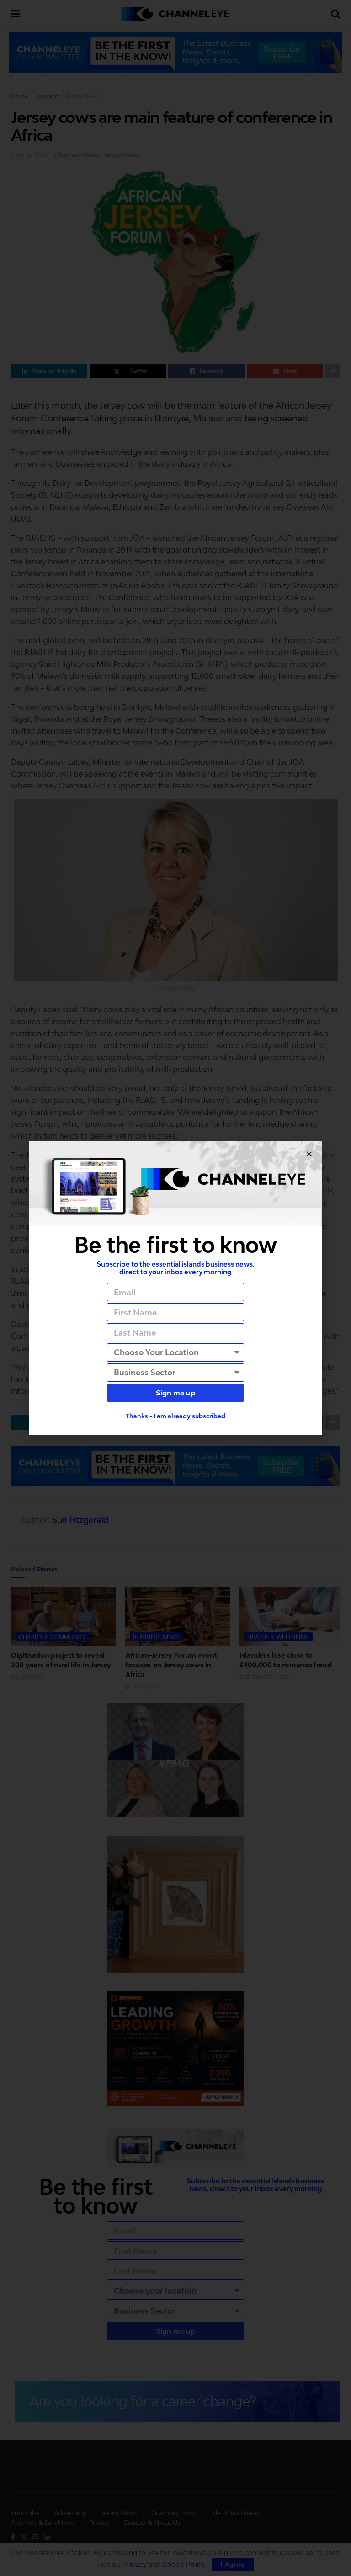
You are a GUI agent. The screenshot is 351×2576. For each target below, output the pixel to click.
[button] (309, 1154)
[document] (175, 1288)
